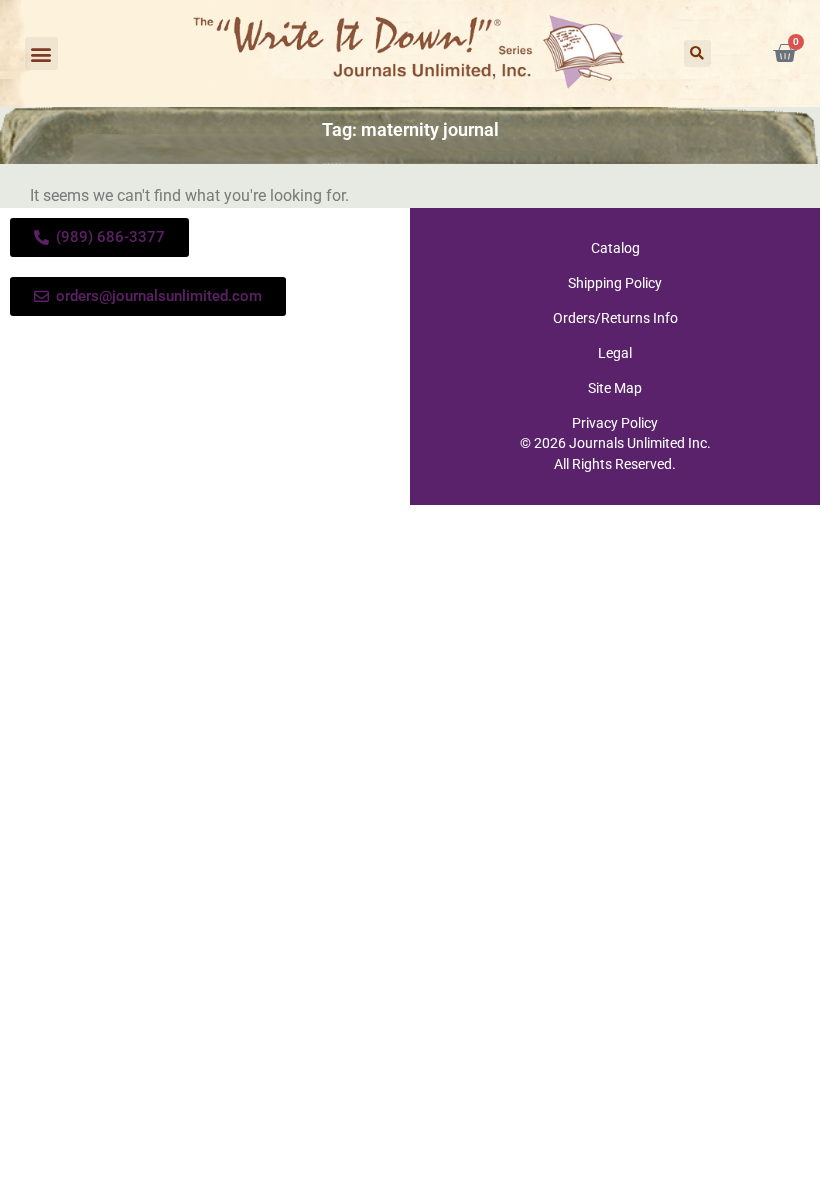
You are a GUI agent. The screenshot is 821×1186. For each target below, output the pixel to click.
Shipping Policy (615, 283)
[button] (41, 53)
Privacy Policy (615, 423)
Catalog (615, 248)
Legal (615, 353)
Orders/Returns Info (615, 318)
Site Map (615, 388)
